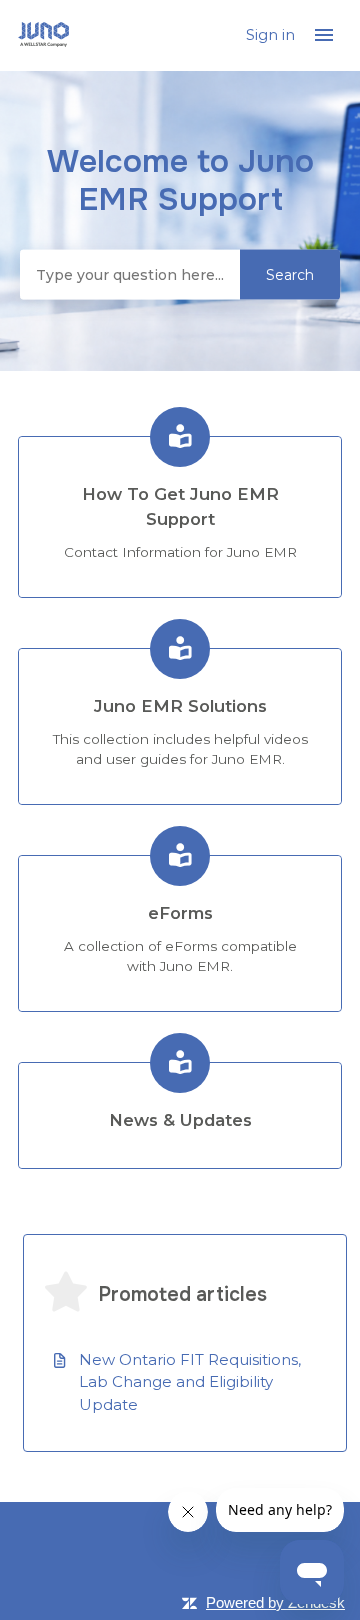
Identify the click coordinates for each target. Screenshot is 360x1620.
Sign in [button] (272, 34)
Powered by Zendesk (275, 1602)
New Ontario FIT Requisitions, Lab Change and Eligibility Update (190, 1382)
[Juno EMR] (43, 35)
